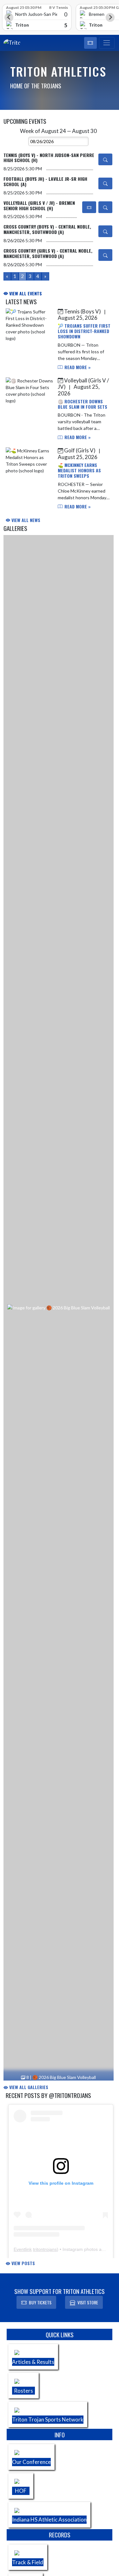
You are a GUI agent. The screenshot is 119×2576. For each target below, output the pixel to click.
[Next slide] (110, 17)
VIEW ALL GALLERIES (28, 2087)
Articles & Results (33, 2362)
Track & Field (28, 2562)
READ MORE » (77, 367)
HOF (21, 2491)
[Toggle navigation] (107, 43)
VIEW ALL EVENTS (25, 293)
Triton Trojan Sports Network (48, 2419)
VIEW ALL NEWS (25, 520)
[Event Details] (105, 159)
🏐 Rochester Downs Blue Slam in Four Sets (83, 404)
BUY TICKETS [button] (40, 2302)
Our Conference (31, 2462)
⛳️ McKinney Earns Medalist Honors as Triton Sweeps (79, 470)
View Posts (23, 2263)
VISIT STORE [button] (88, 2302)
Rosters (23, 2391)
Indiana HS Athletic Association (49, 2519)
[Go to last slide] (9, 17)
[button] (90, 43)
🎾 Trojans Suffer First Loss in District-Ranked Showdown (84, 331)
